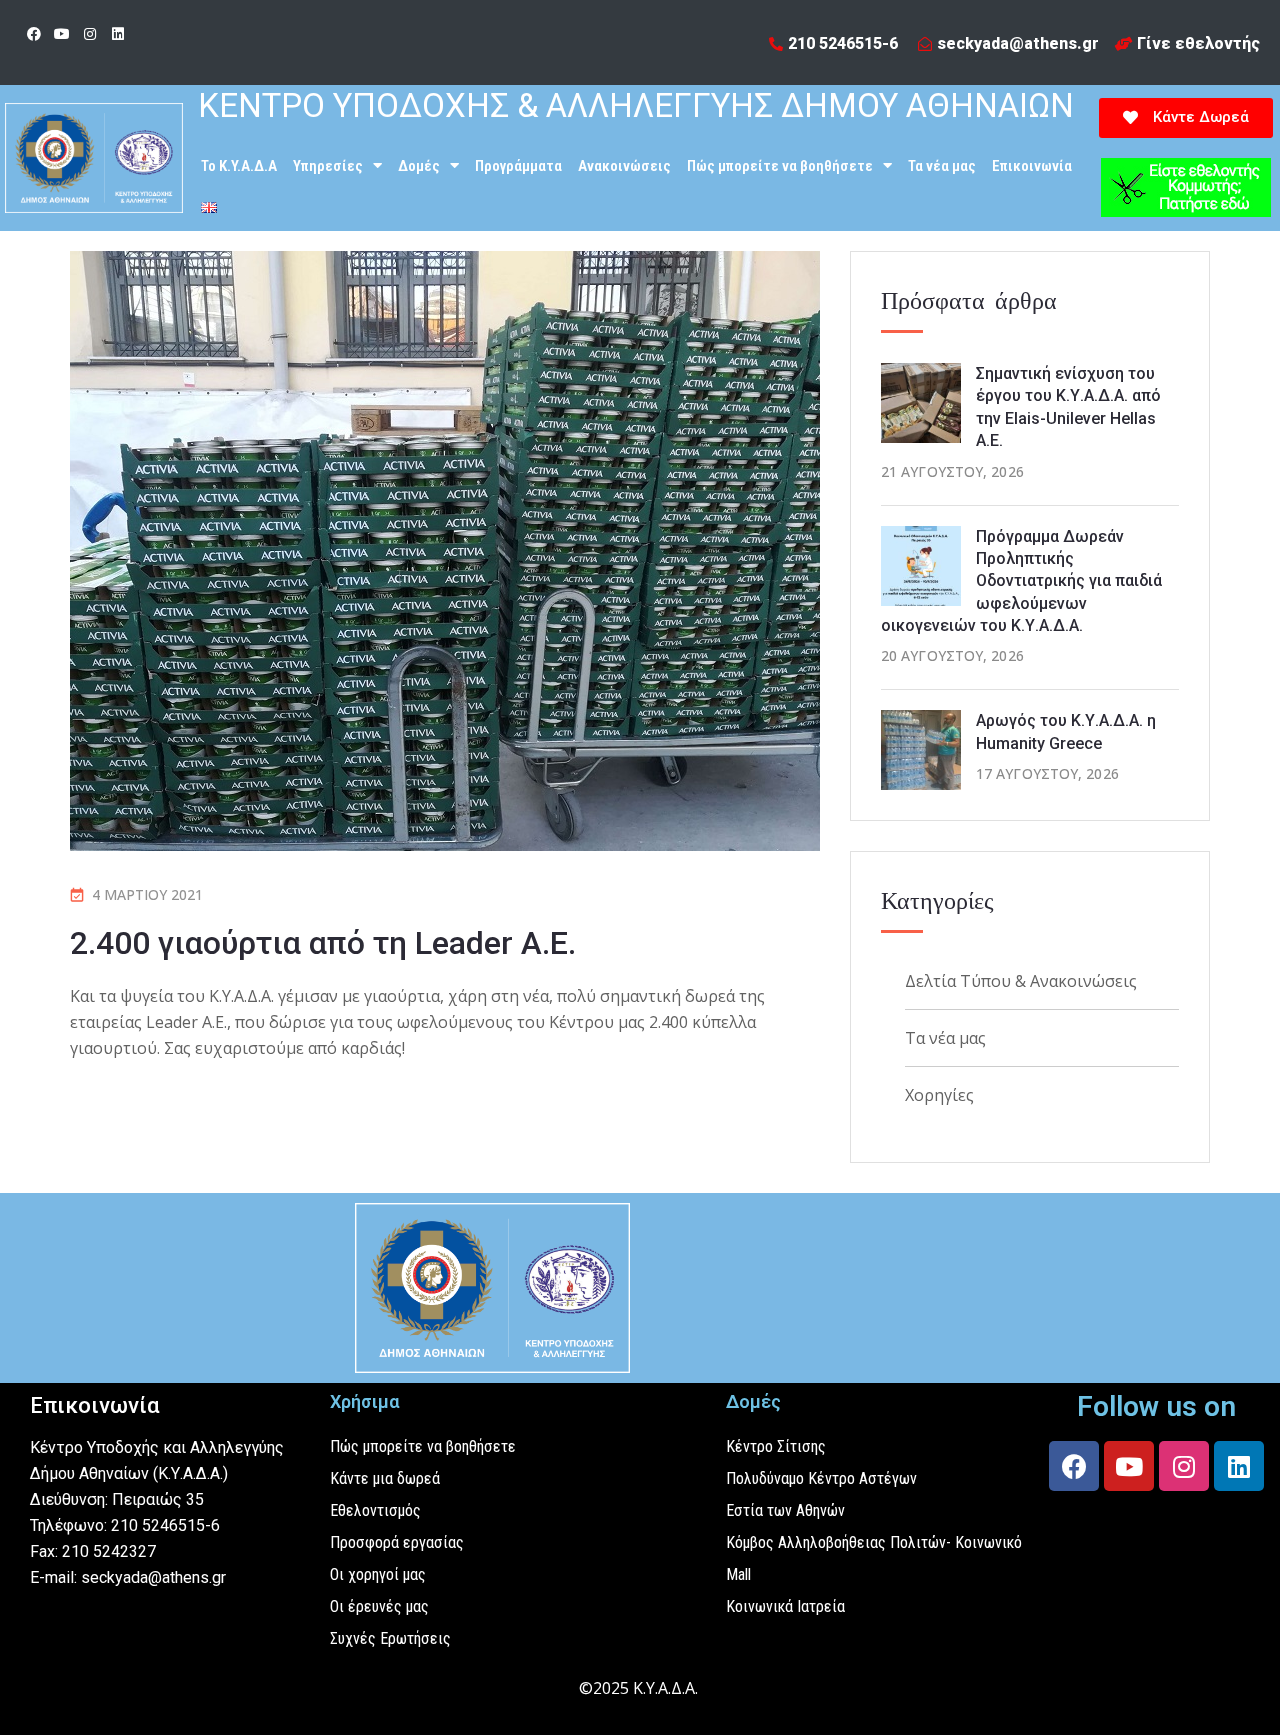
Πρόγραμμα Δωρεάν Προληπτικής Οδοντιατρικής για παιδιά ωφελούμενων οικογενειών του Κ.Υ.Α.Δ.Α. (1021, 581)
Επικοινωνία (1032, 166)
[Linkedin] (118, 34)
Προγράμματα (518, 166)
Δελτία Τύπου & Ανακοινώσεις (1021, 981)
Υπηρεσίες (328, 166)
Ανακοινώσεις (624, 166)
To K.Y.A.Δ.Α (239, 166)
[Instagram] (90, 34)
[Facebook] (34, 34)
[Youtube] (62, 34)
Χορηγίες (939, 1095)
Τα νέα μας (942, 166)
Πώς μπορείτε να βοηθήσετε (780, 166)
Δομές (419, 166)
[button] (1186, 118)
